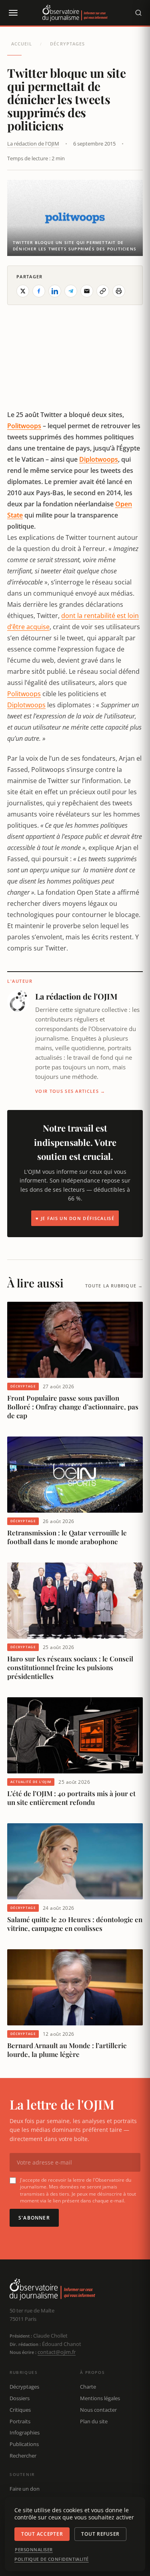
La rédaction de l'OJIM (33, 144)
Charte (88, 2387)
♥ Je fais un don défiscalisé (75, 1218)
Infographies (25, 2432)
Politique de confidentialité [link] (52, 2559)
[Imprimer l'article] (119, 291)
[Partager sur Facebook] (39, 291)
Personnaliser (34, 2550)
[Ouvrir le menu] (13, 13)
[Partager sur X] (23, 291)
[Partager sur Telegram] (71, 291)
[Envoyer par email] (87, 291)
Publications (24, 2444)
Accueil (22, 44)
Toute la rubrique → (114, 1286)
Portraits (20, 2421)
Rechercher (23, 2456)
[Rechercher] (138, 13)
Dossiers (20, 2398)
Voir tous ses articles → (70, 1091)
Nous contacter (98, 2410)
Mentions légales (100, 2398)
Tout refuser (100, 2534)
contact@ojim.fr (57, 2352)
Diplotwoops (99, 459)
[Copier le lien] (103, 291)
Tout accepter (42, 2534)
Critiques (20, 2410)
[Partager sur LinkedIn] (55, 291)
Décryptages (67, 44)
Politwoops (24, 426)
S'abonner (34, 2218)
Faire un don (25, 2489)
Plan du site (94, 2421)
